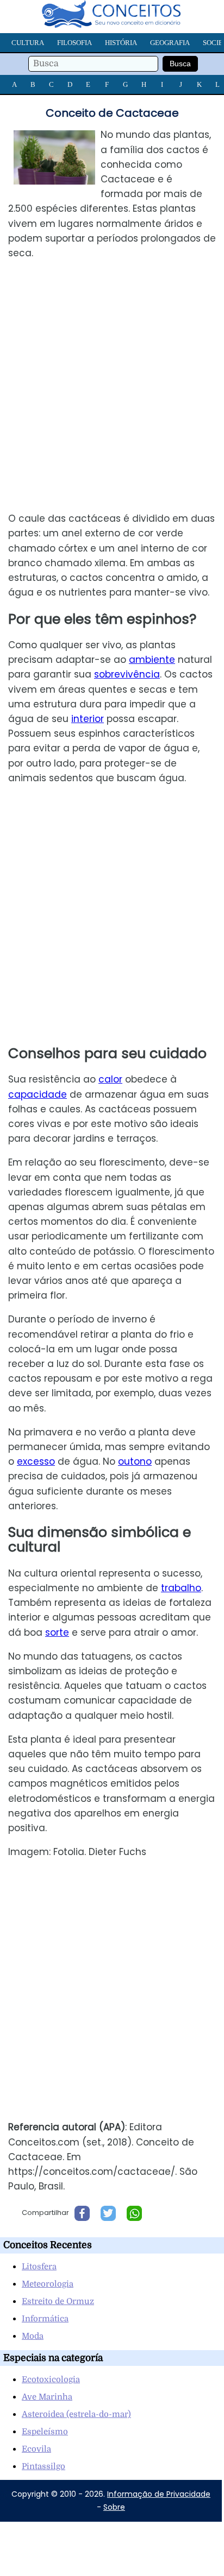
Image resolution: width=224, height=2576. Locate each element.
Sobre (114, 2507)
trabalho (181, 1588)
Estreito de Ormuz (58, 2301)
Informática (45, 2319)
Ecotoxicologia (51, 2379)
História (121, 43)
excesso (36, 1461)
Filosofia (74, 43)
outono (135, 1461)
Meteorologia (48, 2284)
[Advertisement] (112, 386)
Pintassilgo (43, 2466)
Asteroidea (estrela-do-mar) (76, 2414)
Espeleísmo (45, 2432)
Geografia (170, 43)
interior (88, 719)
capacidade (38, 1094)
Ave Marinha (47, 2397)
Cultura (28, 43)
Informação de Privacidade (159, 2494)
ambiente (152, 660)
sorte (57, 1632)
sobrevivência (127, 674)
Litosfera (39, 2267)
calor (110, 1079)
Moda (33, 2336)
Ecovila (36, 2449)
